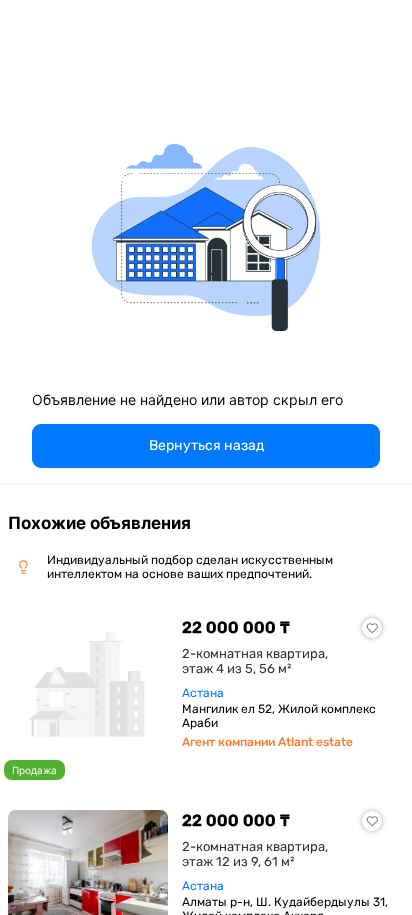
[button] (206, 446)
